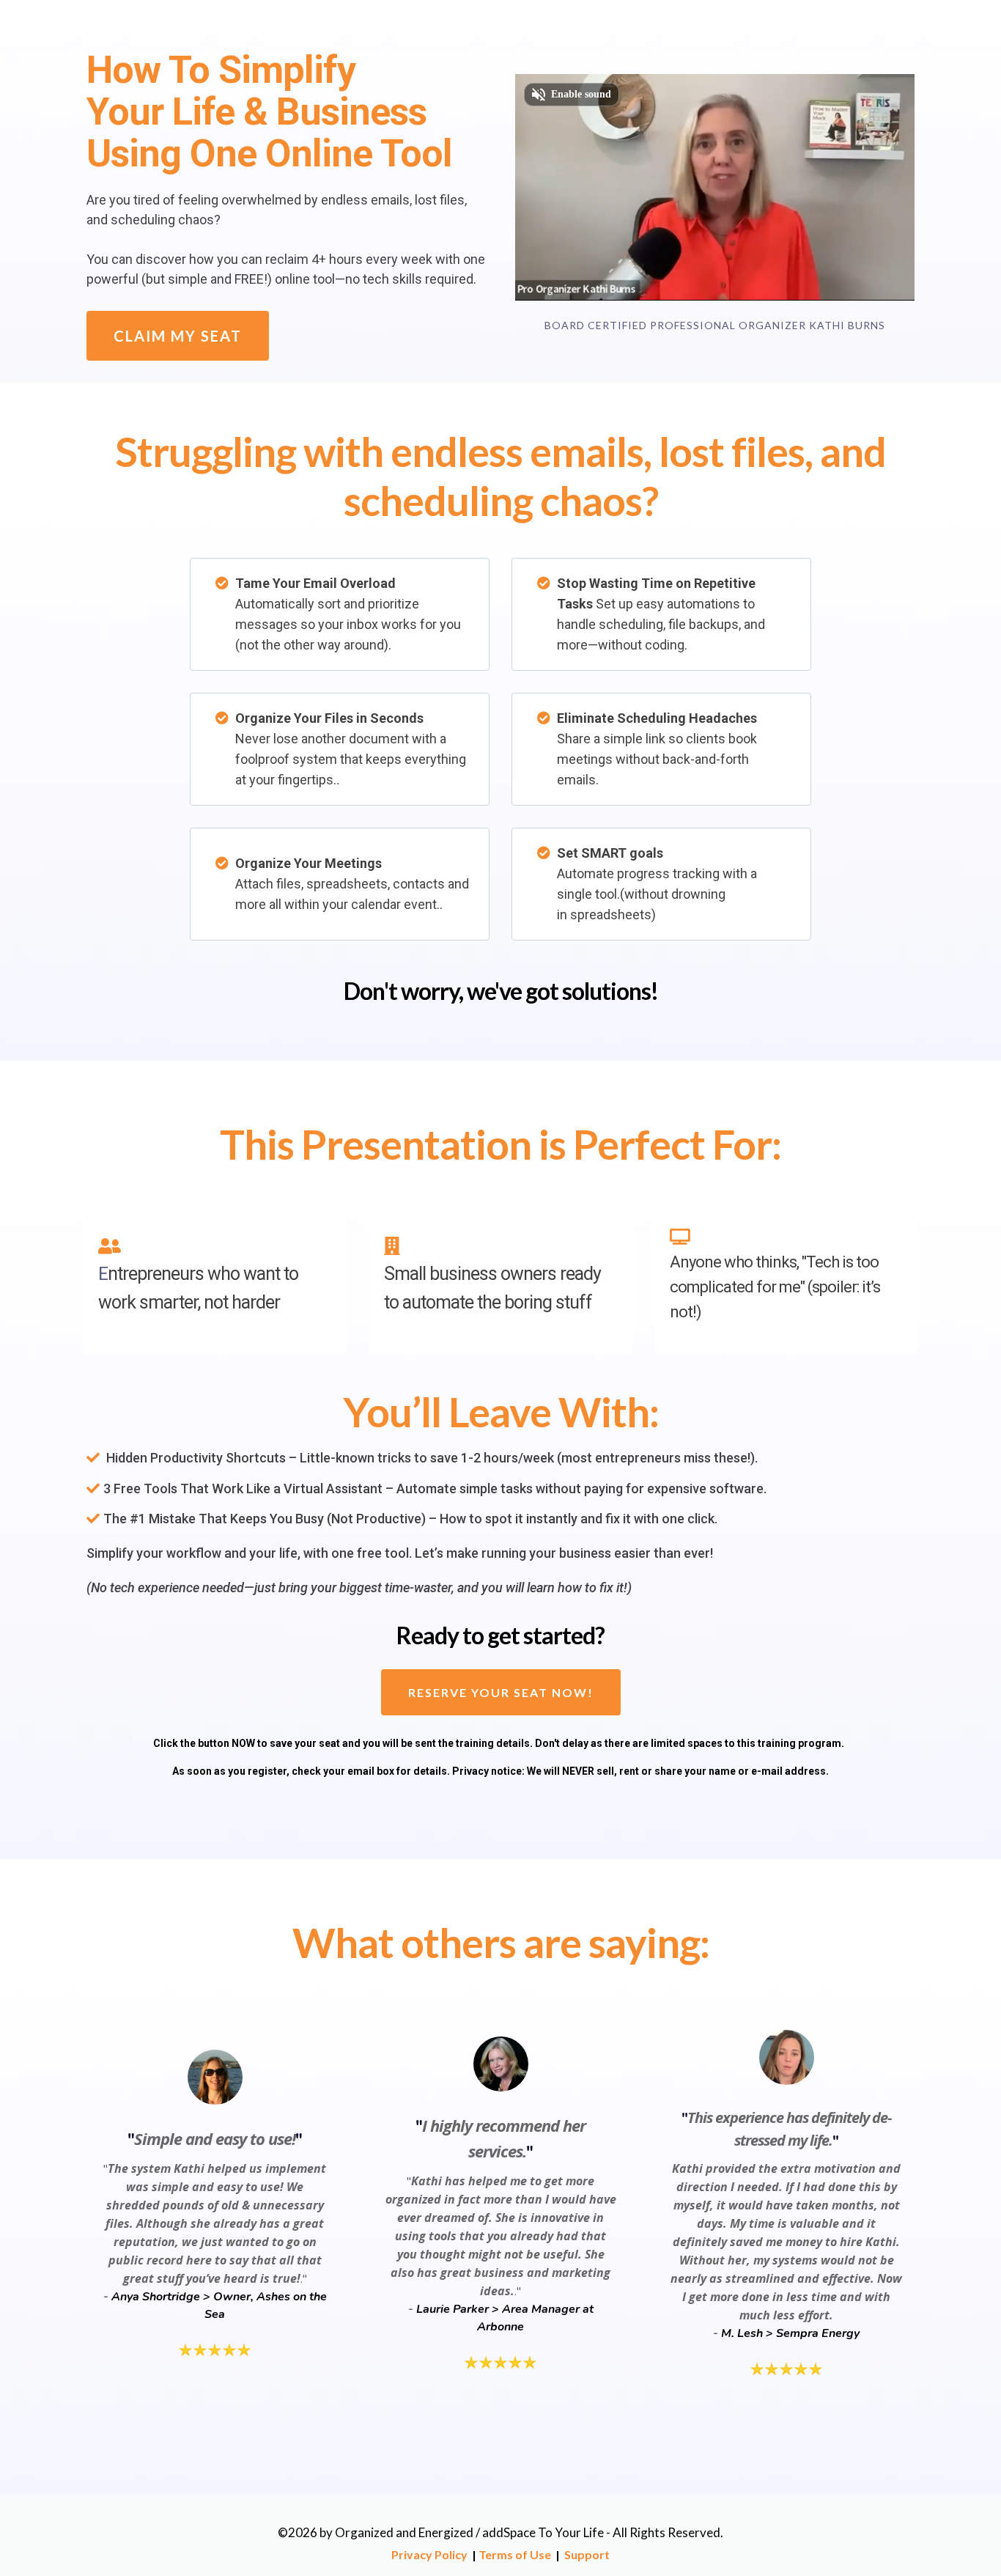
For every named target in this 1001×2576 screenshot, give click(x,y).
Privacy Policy (429, 2554)
